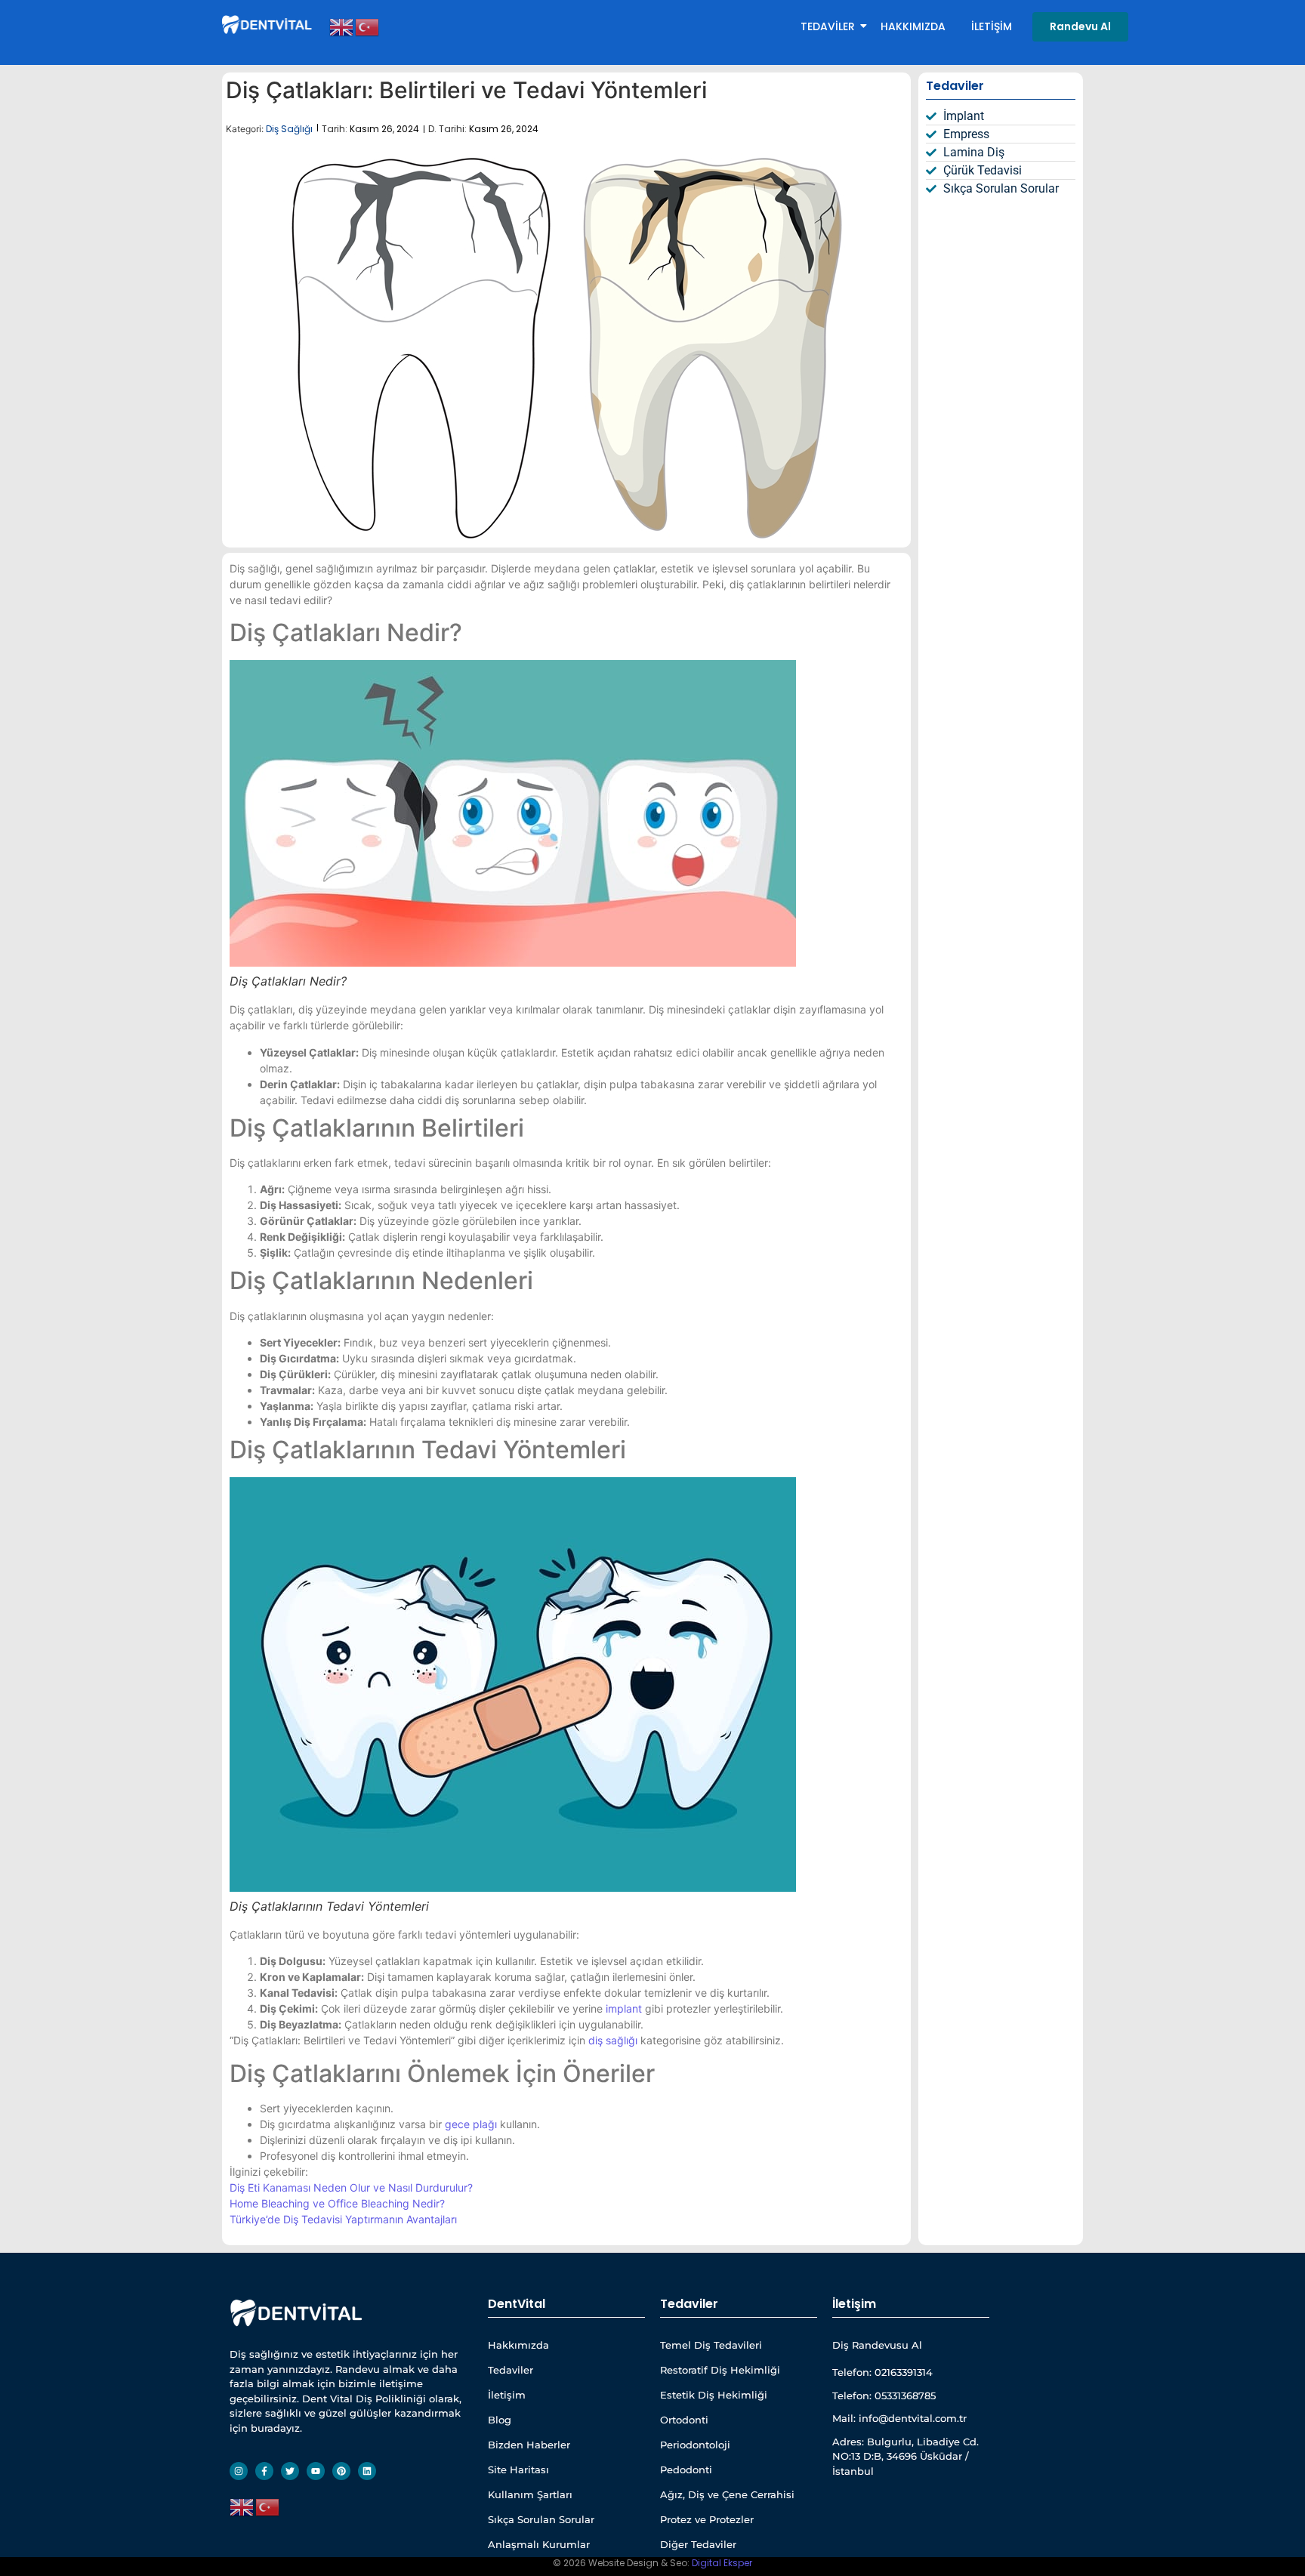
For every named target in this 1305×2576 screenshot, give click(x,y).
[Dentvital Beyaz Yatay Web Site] (268, 24)
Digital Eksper (722, 2563)
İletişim (992, 26)
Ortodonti (684, 2420)
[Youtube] (316, 2471)
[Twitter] (290, 2471)
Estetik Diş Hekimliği (714, 2395)
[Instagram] (239, 2471)
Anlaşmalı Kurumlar (539, 2544)
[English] (342, 26)
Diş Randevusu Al (877, 2345)
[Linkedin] (367, 2471)
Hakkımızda (913, 26)
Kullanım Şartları (530, 2494)
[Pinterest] (341, 2471)
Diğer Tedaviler (698, 2544)
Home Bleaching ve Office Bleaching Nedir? (337, 2203)
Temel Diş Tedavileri (711, 2345)
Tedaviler (828, 26)
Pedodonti (686, 2470)
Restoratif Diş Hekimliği (720, 2370)
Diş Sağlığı (289, 129)
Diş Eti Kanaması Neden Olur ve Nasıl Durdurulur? (351, 2187)
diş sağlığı (613, 2040)
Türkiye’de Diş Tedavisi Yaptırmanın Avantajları (343, 2219)
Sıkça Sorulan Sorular (541, 2519)
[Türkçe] (368, 26)
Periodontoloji (695, 2445)
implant (624, 2008)
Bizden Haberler (529, 2445)
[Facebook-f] (264, 2471)
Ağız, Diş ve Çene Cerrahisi (727, 2494)
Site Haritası (518, 2470)
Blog (500, 2420)
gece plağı (471, 2124)
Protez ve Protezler (707, 2519)
